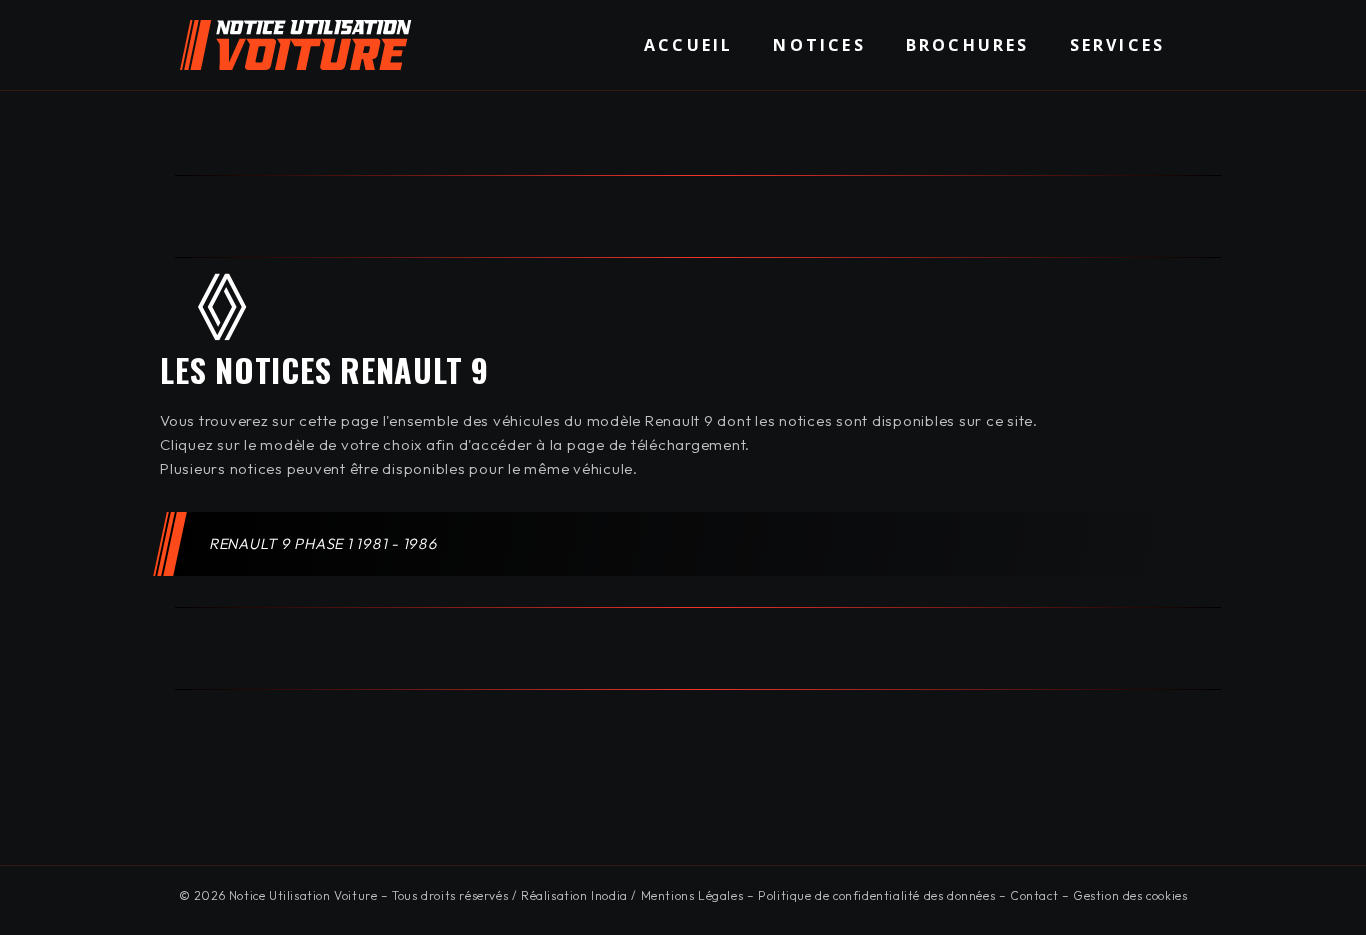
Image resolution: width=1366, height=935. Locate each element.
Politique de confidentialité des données (876, 895)
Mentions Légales (692, 895)
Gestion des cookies (1130, 895)
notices (819, 45)
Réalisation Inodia (574, 895)
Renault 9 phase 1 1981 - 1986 (324, 543)
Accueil (688, 45)
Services (1118, 45)
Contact (1034, 895)
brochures (968, 45)
